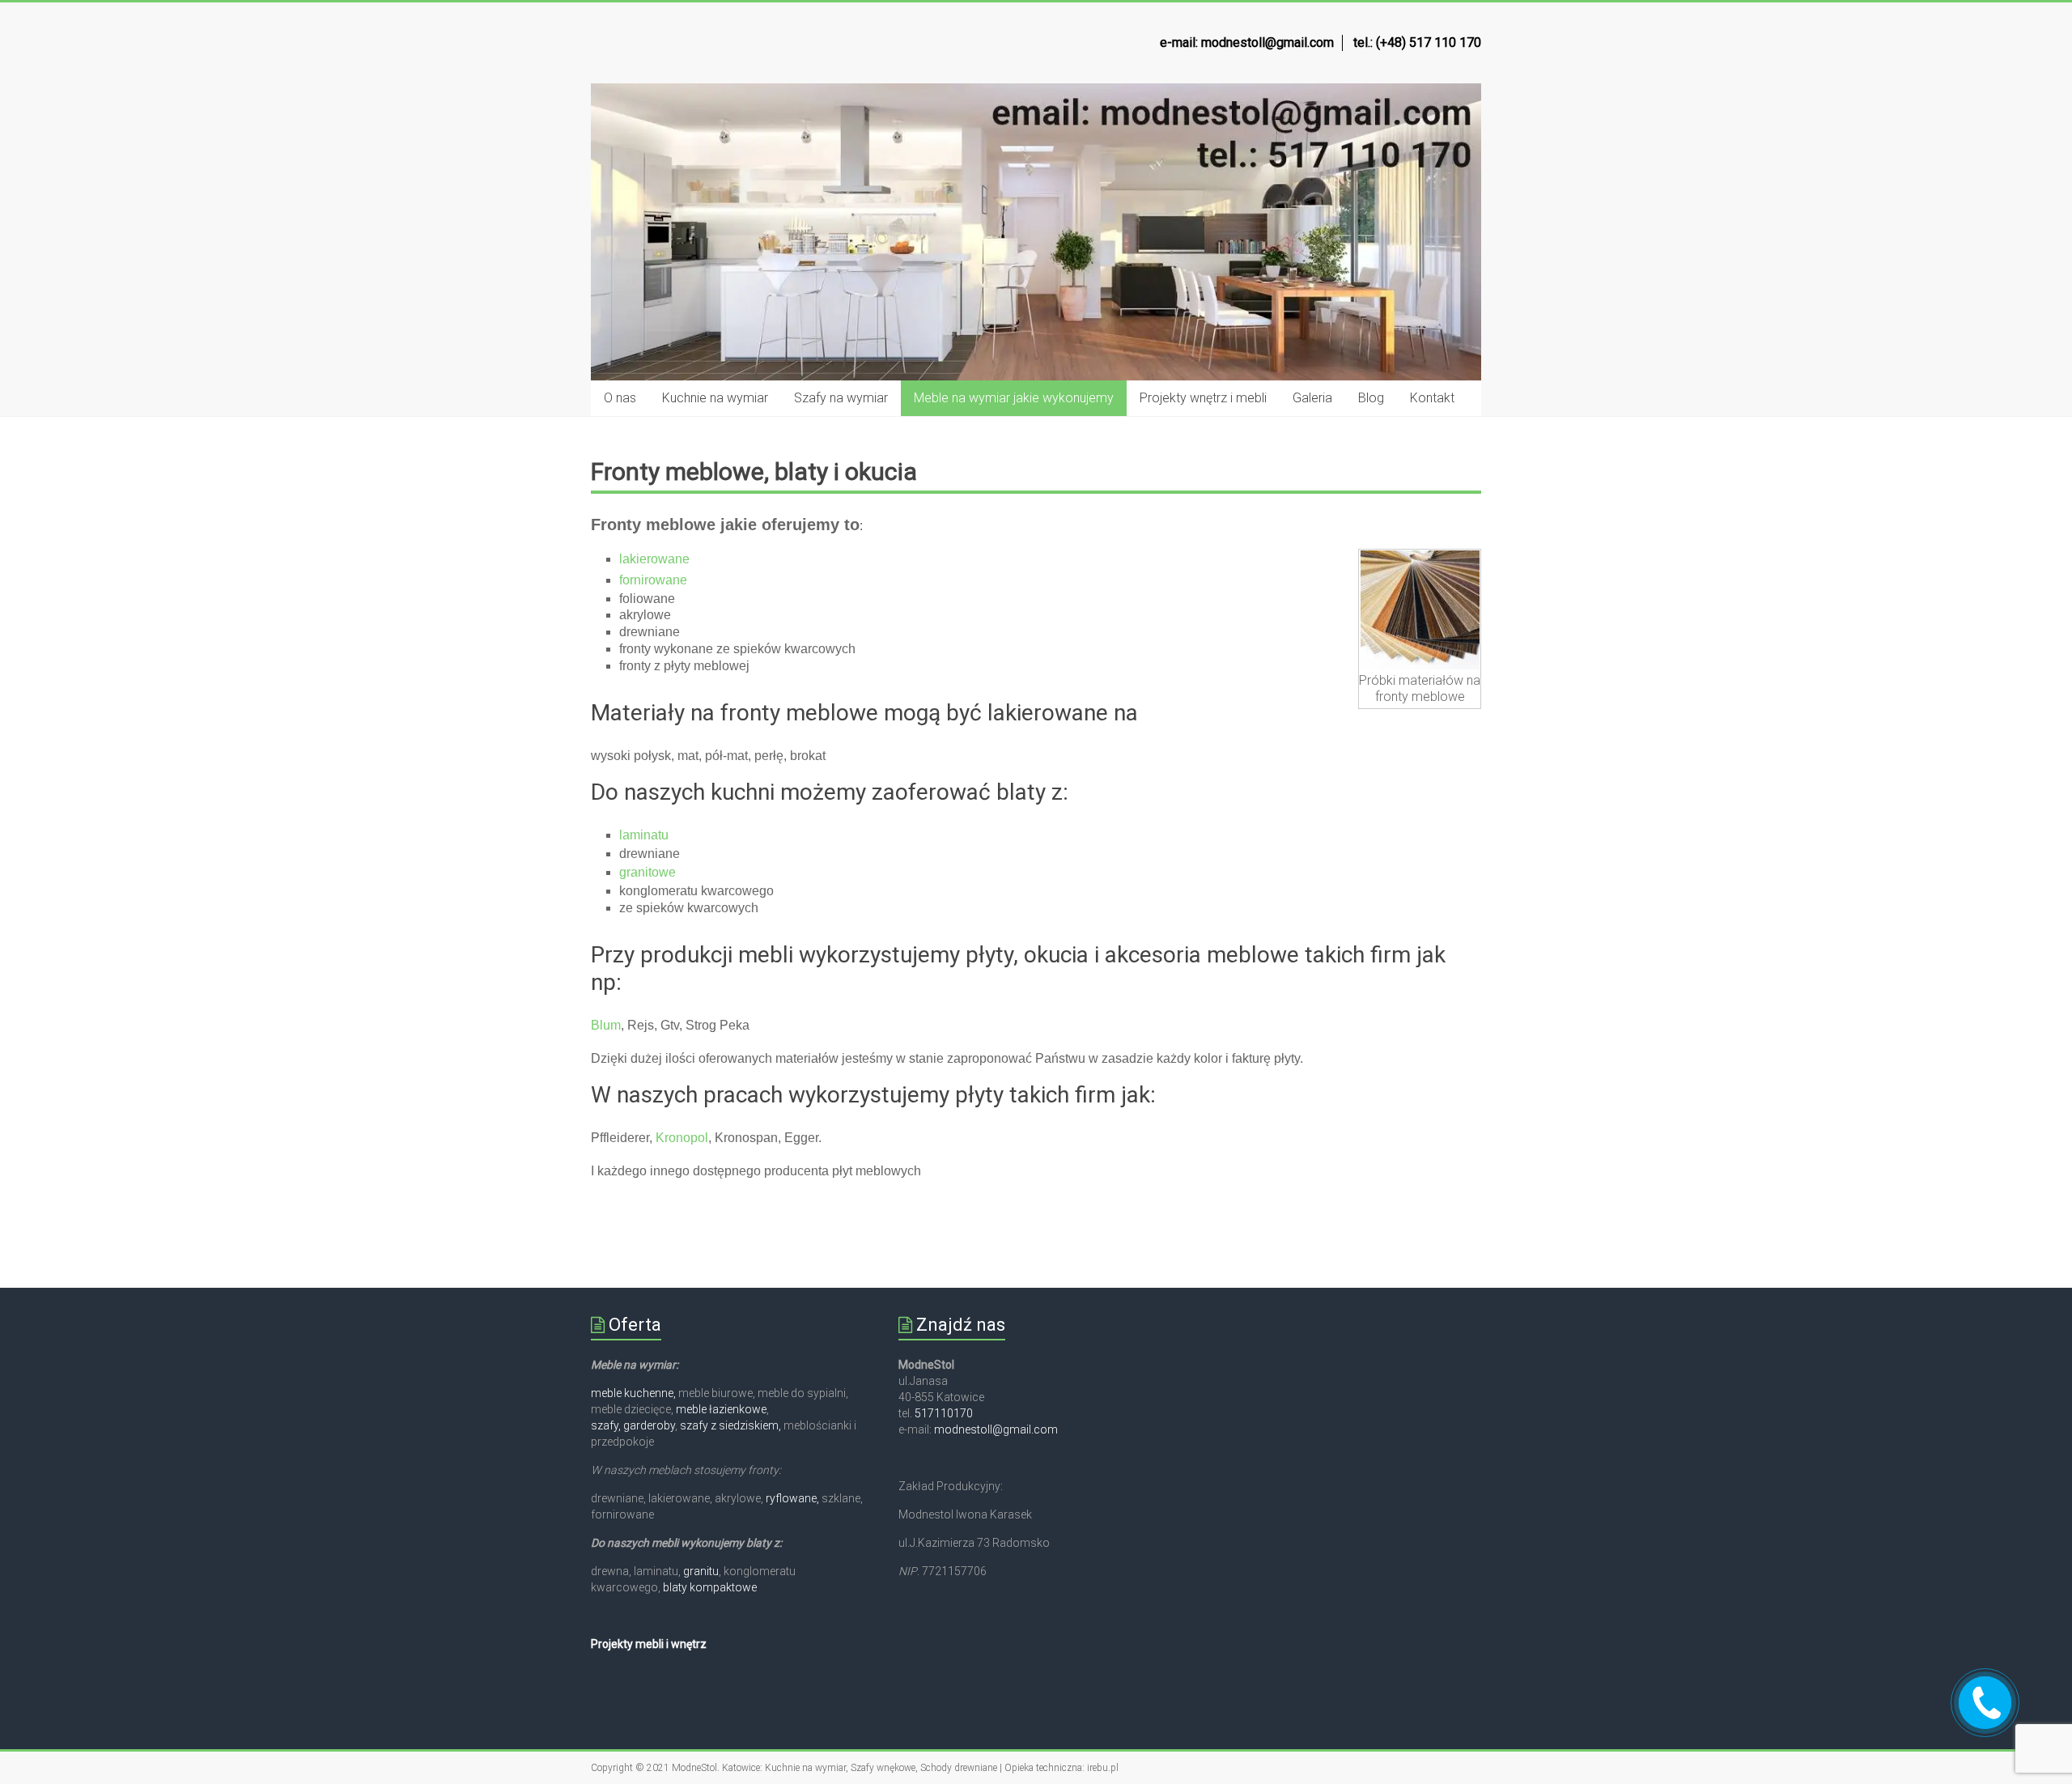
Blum (606, 1025)
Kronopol (682, 1138)
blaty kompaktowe (710, 1587)
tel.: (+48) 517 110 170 (1417, 42)
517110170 (944, 1413)
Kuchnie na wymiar (715, 398)
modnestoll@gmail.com (996, 1429)
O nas (620, 398)
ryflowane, (792, 1498)
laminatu (644, 835)
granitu (701, 1571)
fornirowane (653, 580)
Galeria (1312, 398)
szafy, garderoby (633, 1425)
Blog (1371, 398)
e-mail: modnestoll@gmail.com (1247, 42)
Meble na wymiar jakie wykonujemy (1014, 398)
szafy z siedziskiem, (730, 1425)
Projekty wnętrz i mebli (1203, 398)
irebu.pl (1103, 1768)
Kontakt (1432, 398)
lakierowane (656, 559)
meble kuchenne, (635, 1393)
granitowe (647, 872)
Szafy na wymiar (841, 398)
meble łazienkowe (721, 1409)
